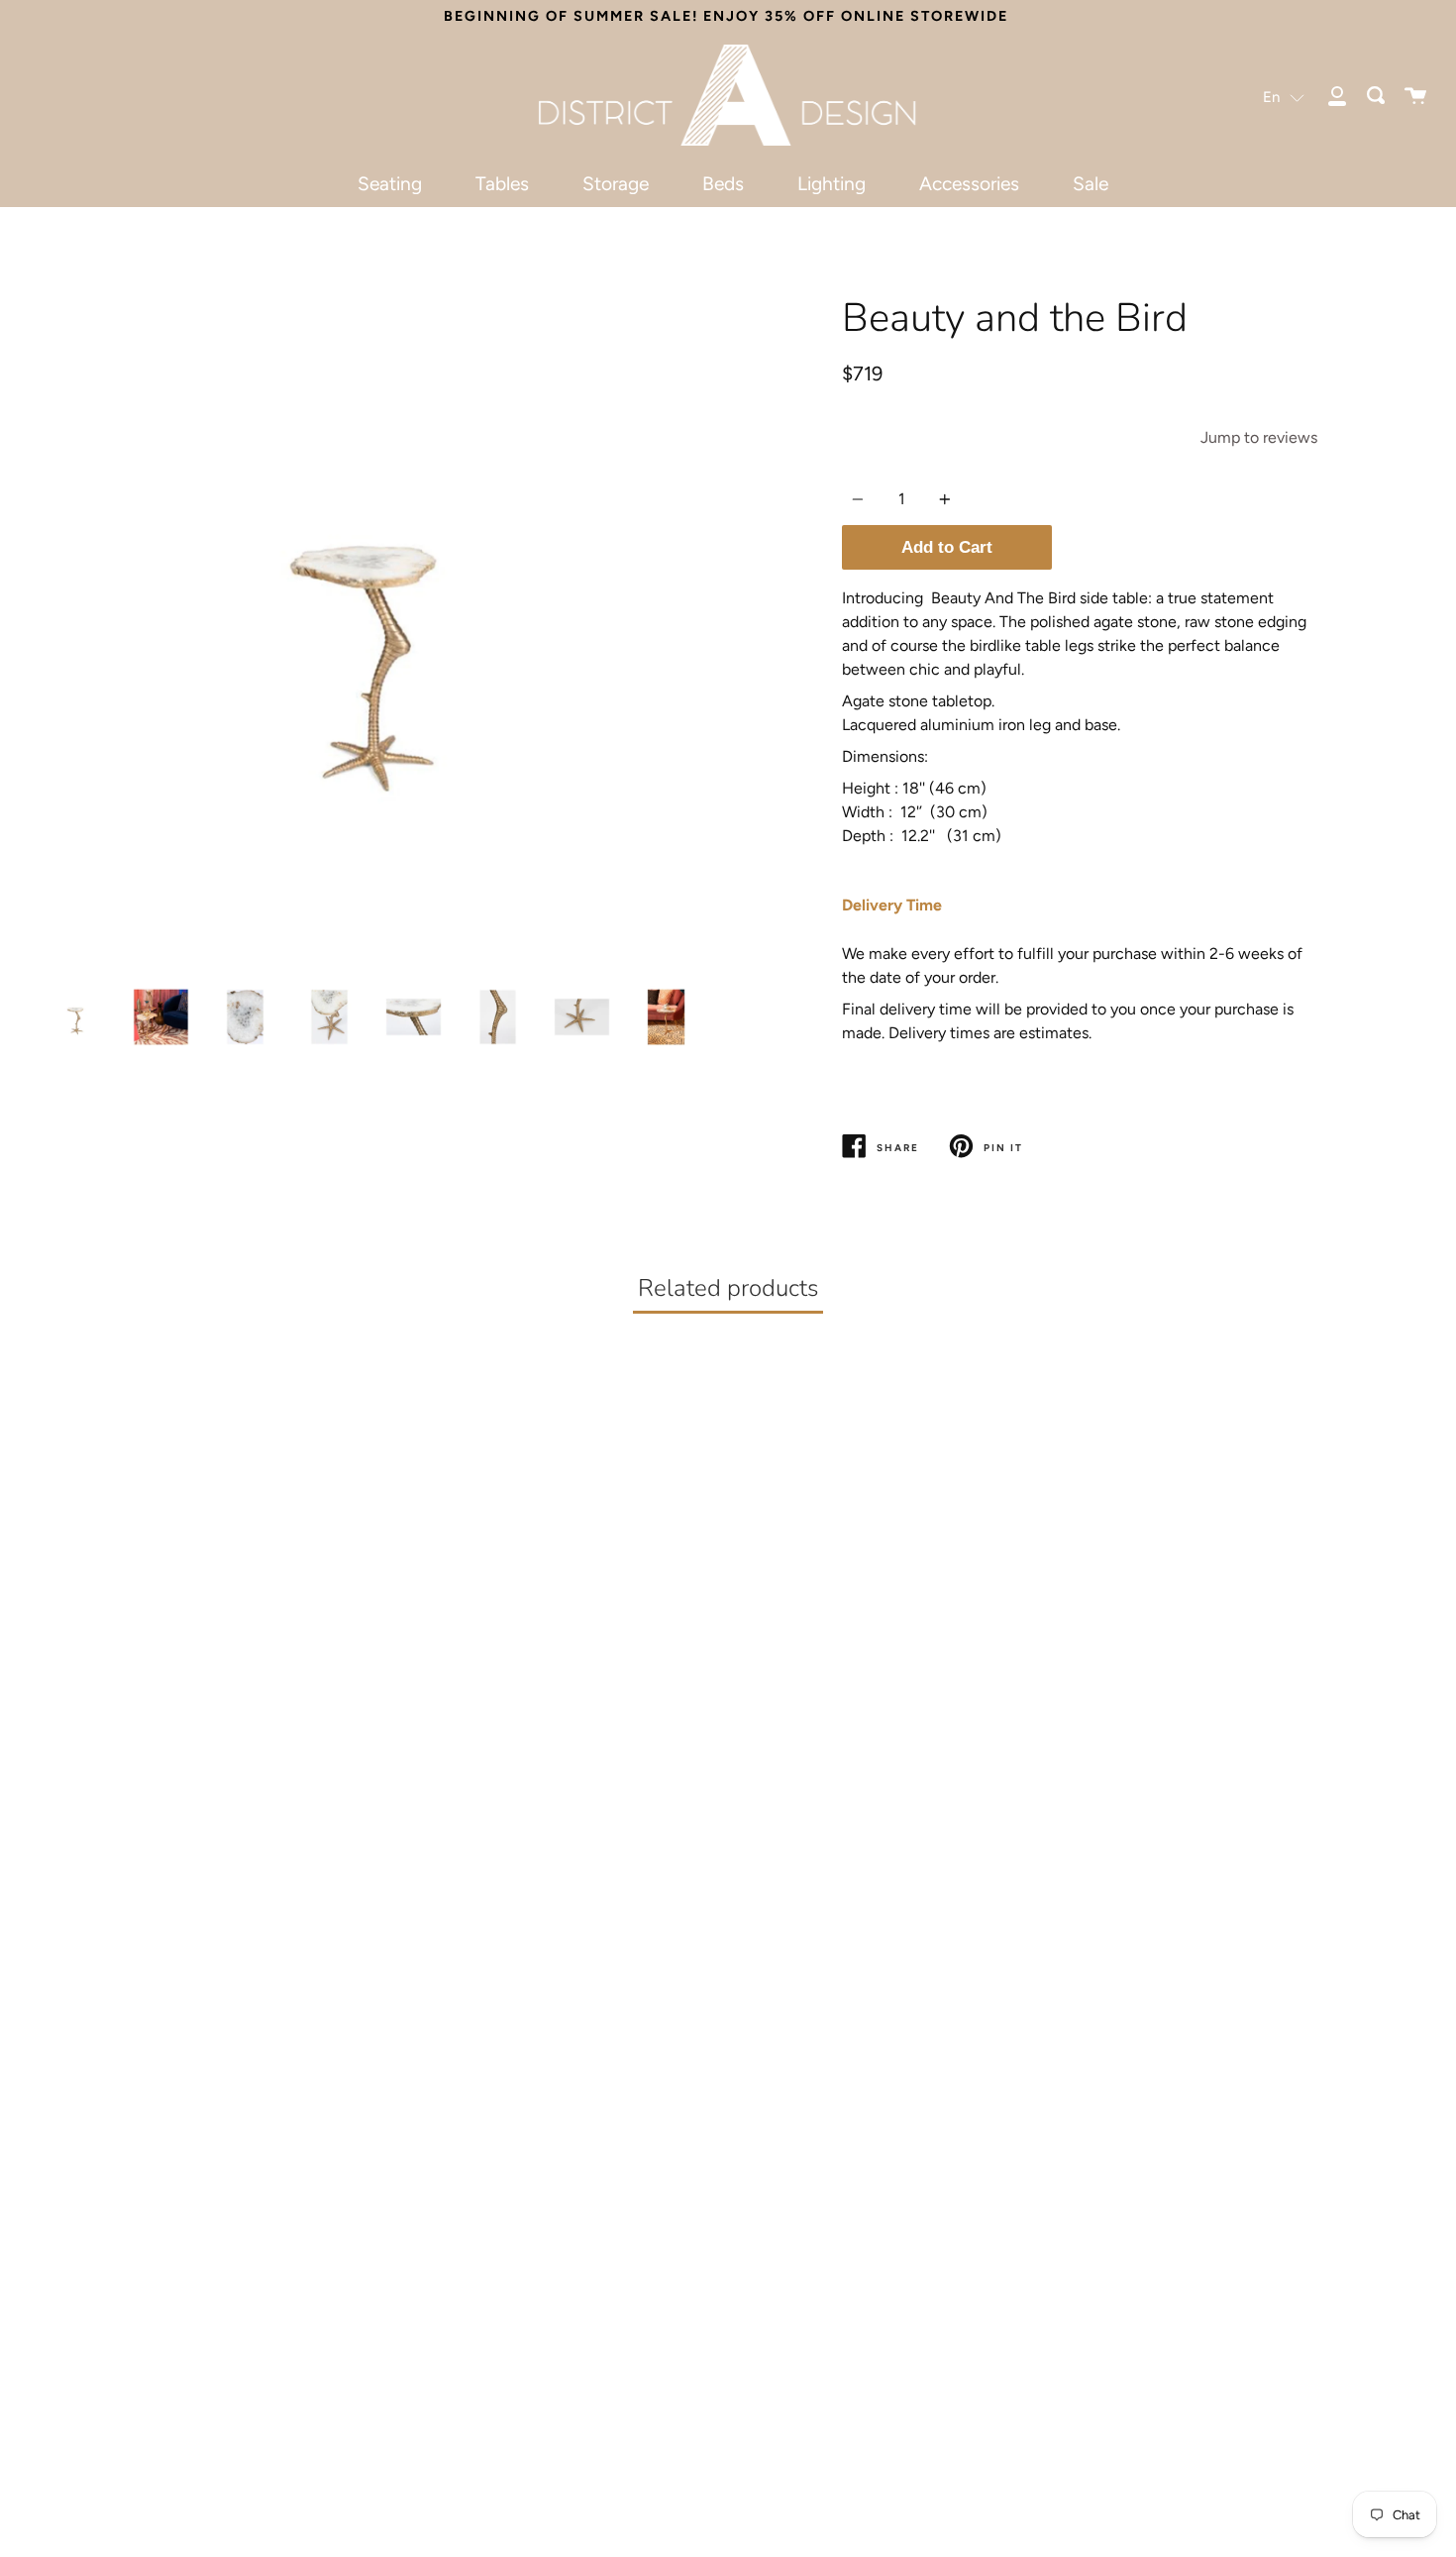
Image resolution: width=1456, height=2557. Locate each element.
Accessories (969, 184)
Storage (616, 184)
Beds (723, 184)
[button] (1284, 97)
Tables (502, 184)
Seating (390, 184)
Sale (1091, 184)
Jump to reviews (1259, 437)
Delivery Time (892, 905)
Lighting (832, 184)
